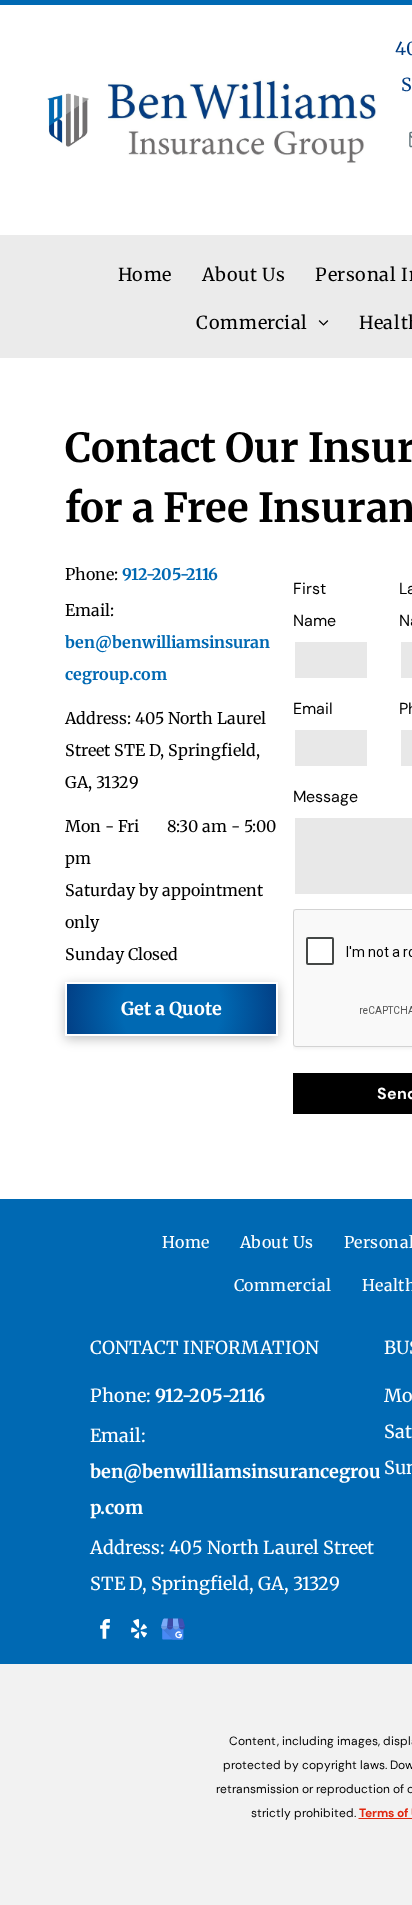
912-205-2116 (170, 574)
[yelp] (139, 1631)
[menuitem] (145, 275)
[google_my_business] (173, 1631)
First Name (314, 604)
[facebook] (105, 1631)
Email (313, 708)
